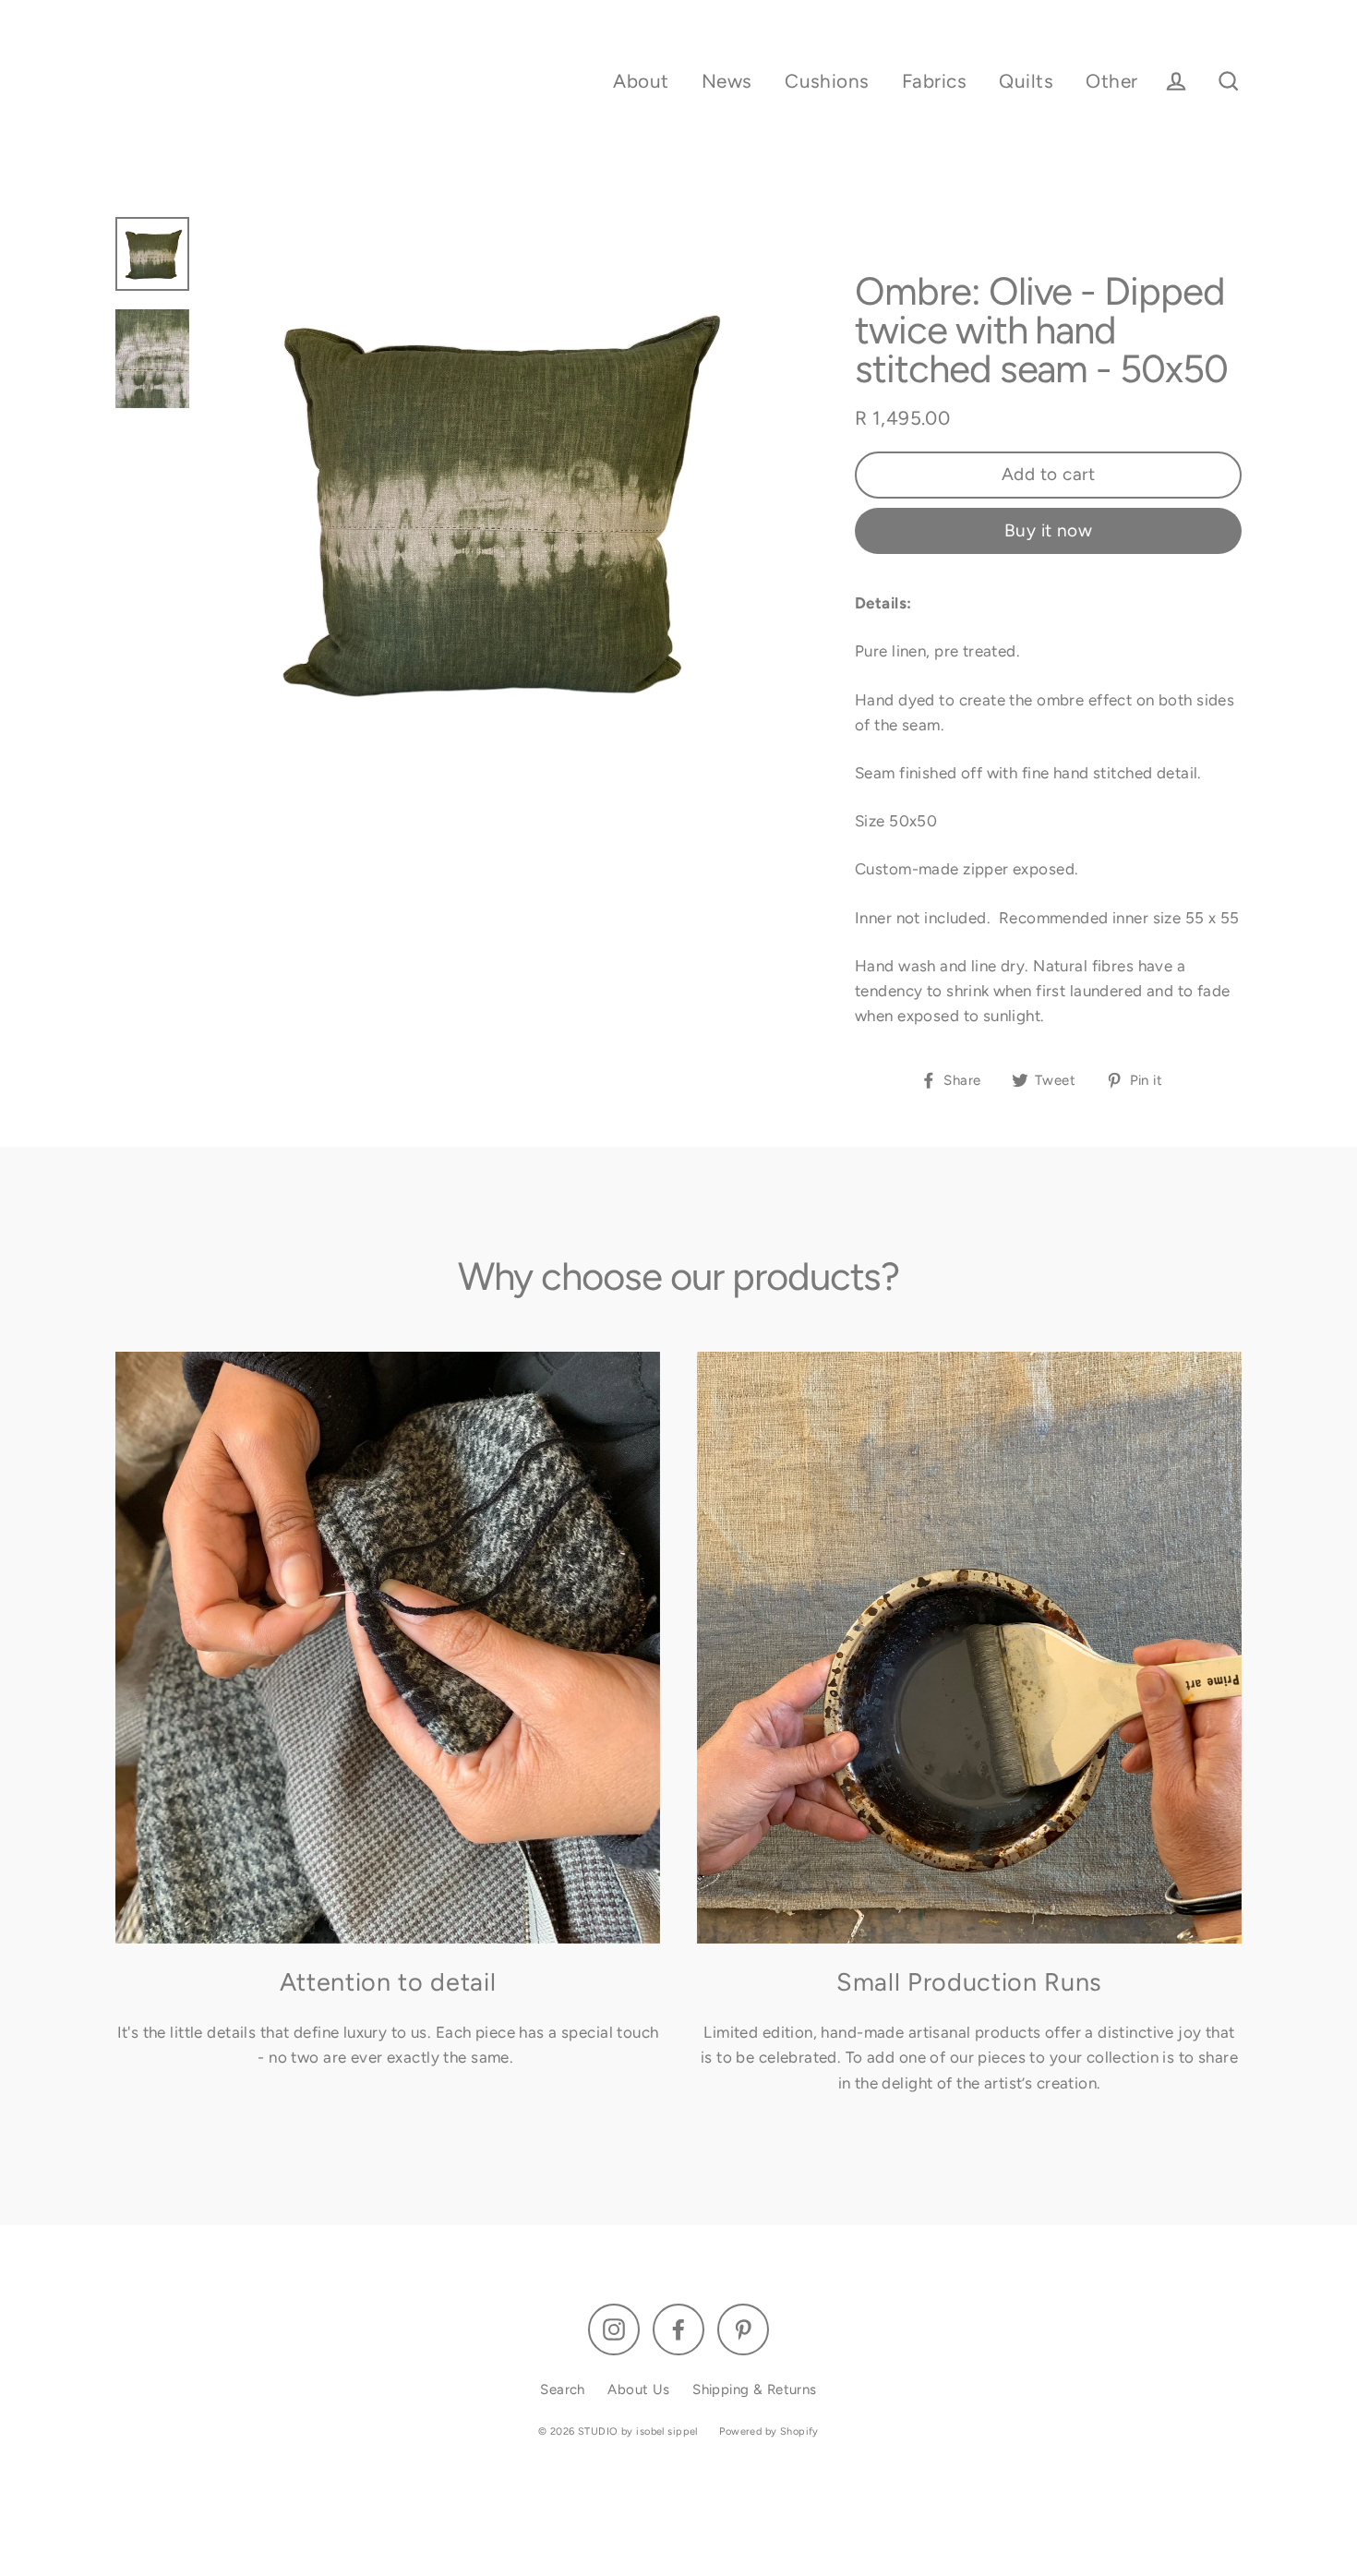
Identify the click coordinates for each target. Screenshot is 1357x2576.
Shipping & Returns (755, 2389)
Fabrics (934, 81)
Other (1111, 81)
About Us (638, 2389)
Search (563, 2389)
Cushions (827, 81)
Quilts (1026, 81)
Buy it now (1049, 530)
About (641, 81)
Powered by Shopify (769, 2432)
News (727, 81)
